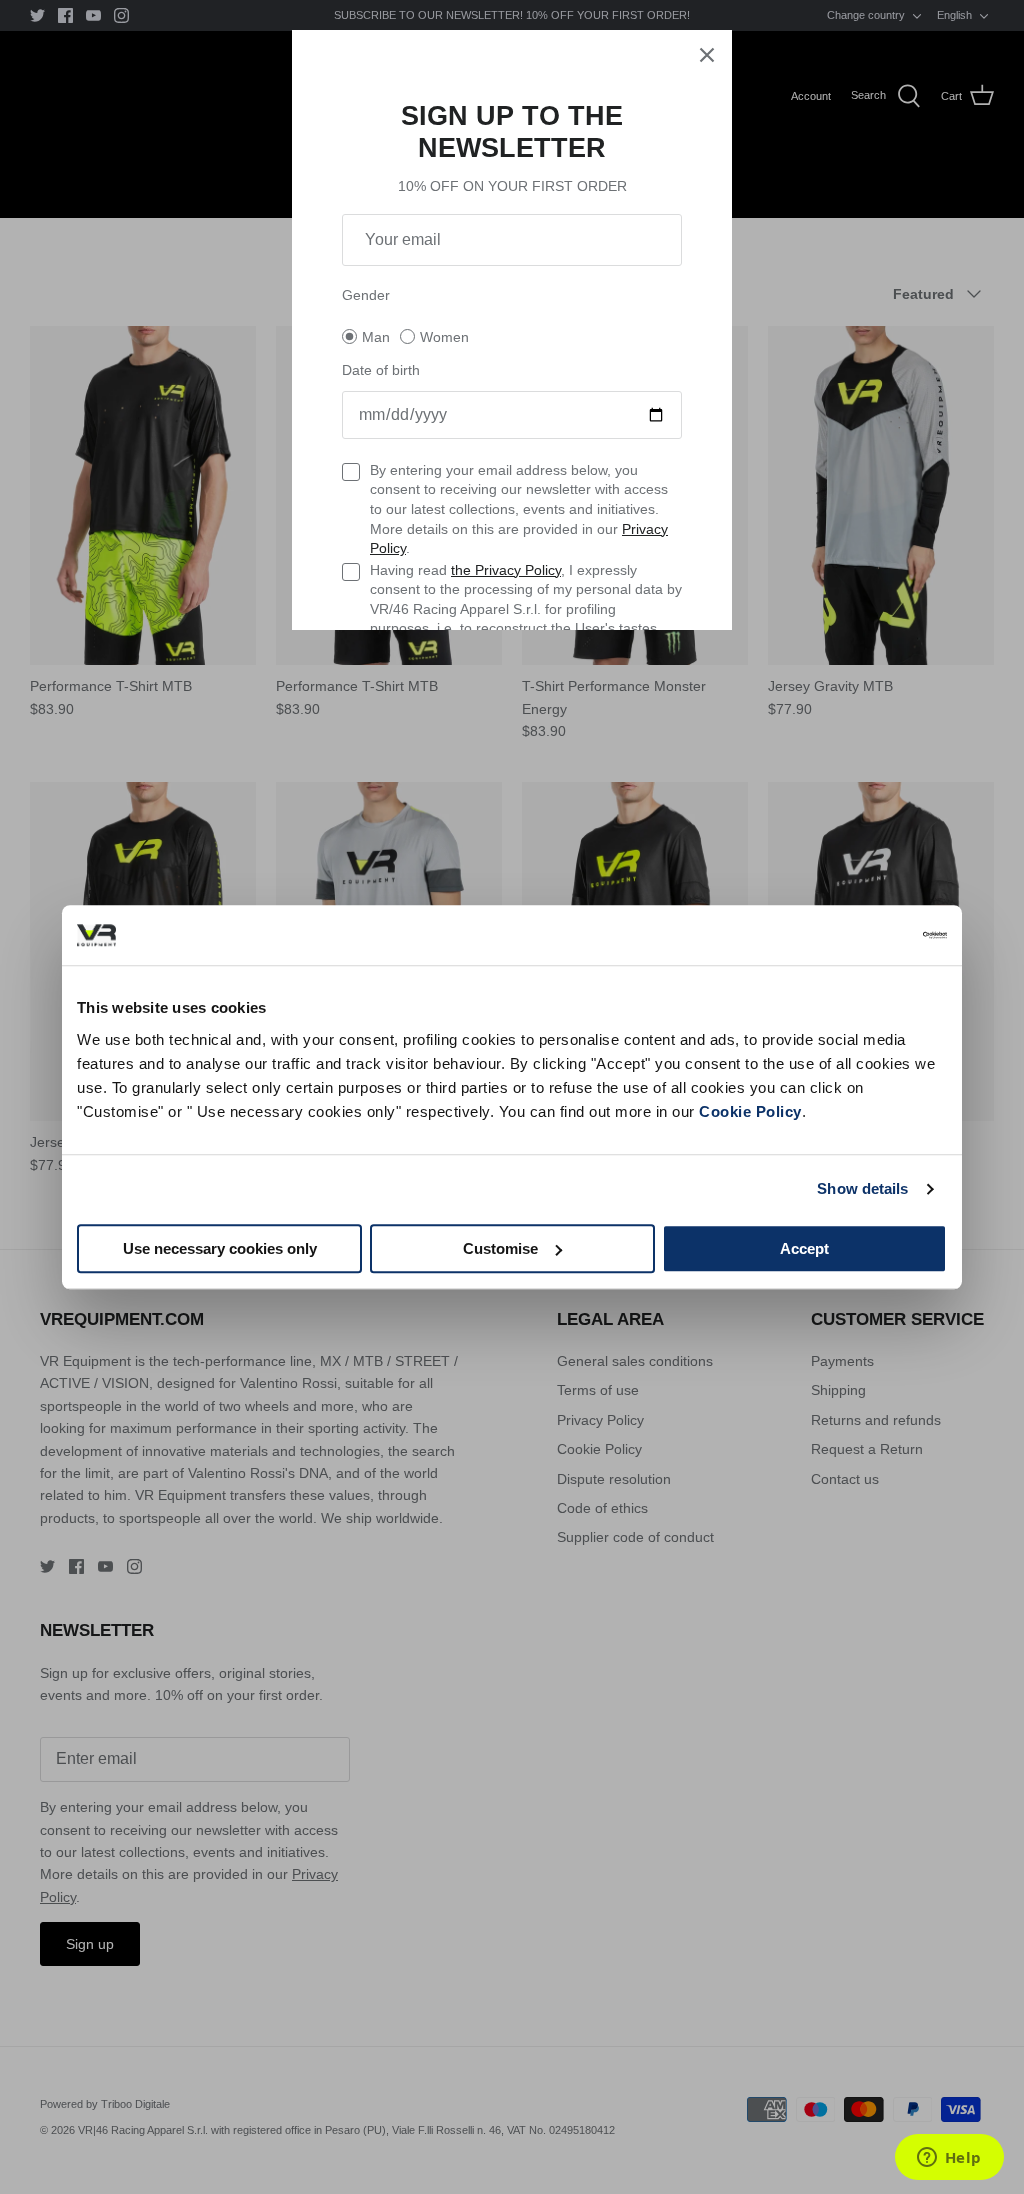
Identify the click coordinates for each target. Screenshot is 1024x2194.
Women (444, 337)
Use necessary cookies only (220, 1248)
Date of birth (381, 370)
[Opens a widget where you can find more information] (949, 2159)
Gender (366, 295)
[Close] (707, 55)
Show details (862, 1188)
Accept (804, 1248)
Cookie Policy (750, 1111)
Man (376, 337)
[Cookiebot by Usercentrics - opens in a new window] (859, 935)
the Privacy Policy (506, 570)
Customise (500, 1248)
